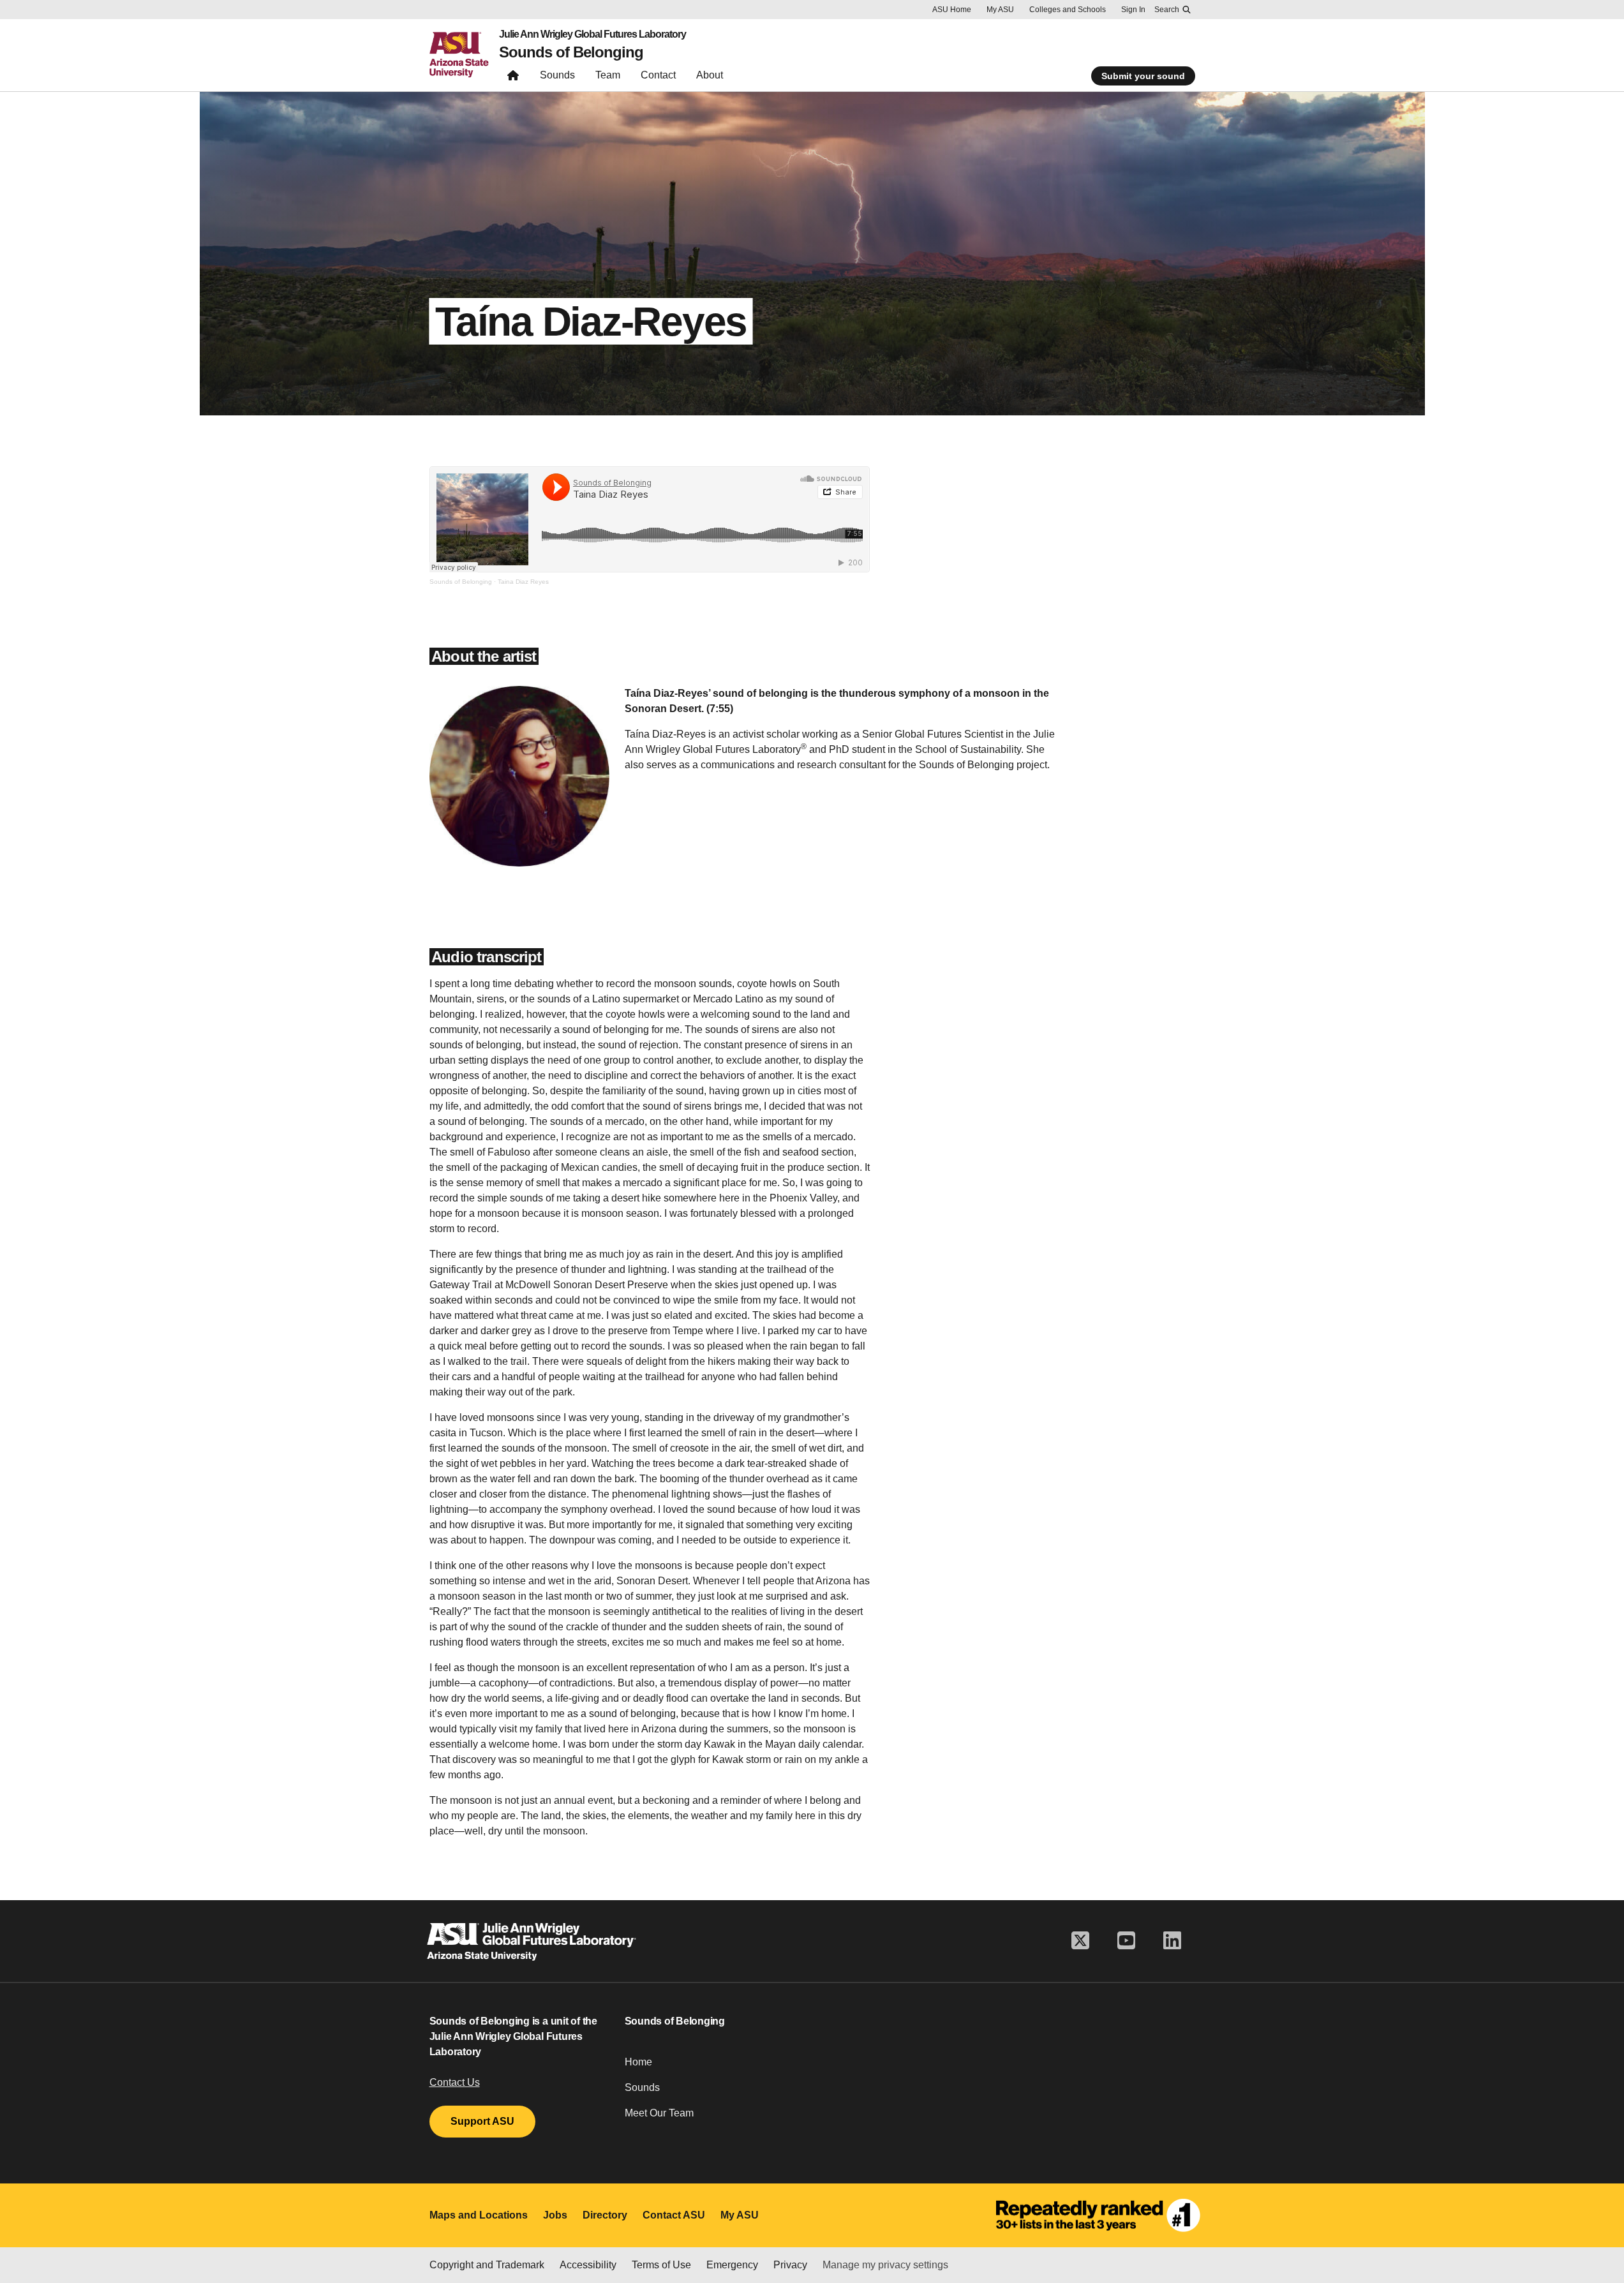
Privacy (790, 2265)
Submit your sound (1143, 76)
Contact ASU (674, 2215)
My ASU (1000, 10)
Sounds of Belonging (571, 52)
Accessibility (588, 2265)
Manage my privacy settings (885, 2265)
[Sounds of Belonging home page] (513, 78)
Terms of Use (661, 2265)
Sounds (642, 2087)
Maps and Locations (479, 2215)
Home (638, 2062)
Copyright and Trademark (487, 2265)
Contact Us (455, 2082)
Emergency (732, 2265)
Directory (605, 2215)
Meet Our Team (659, 2113)
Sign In (1133, 10)
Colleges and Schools (1068, 10)
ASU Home (952, 10)
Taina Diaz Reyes (523, 582)
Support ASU (482, 2121)
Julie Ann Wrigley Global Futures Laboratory (592, 34)
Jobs (555, 2215)
